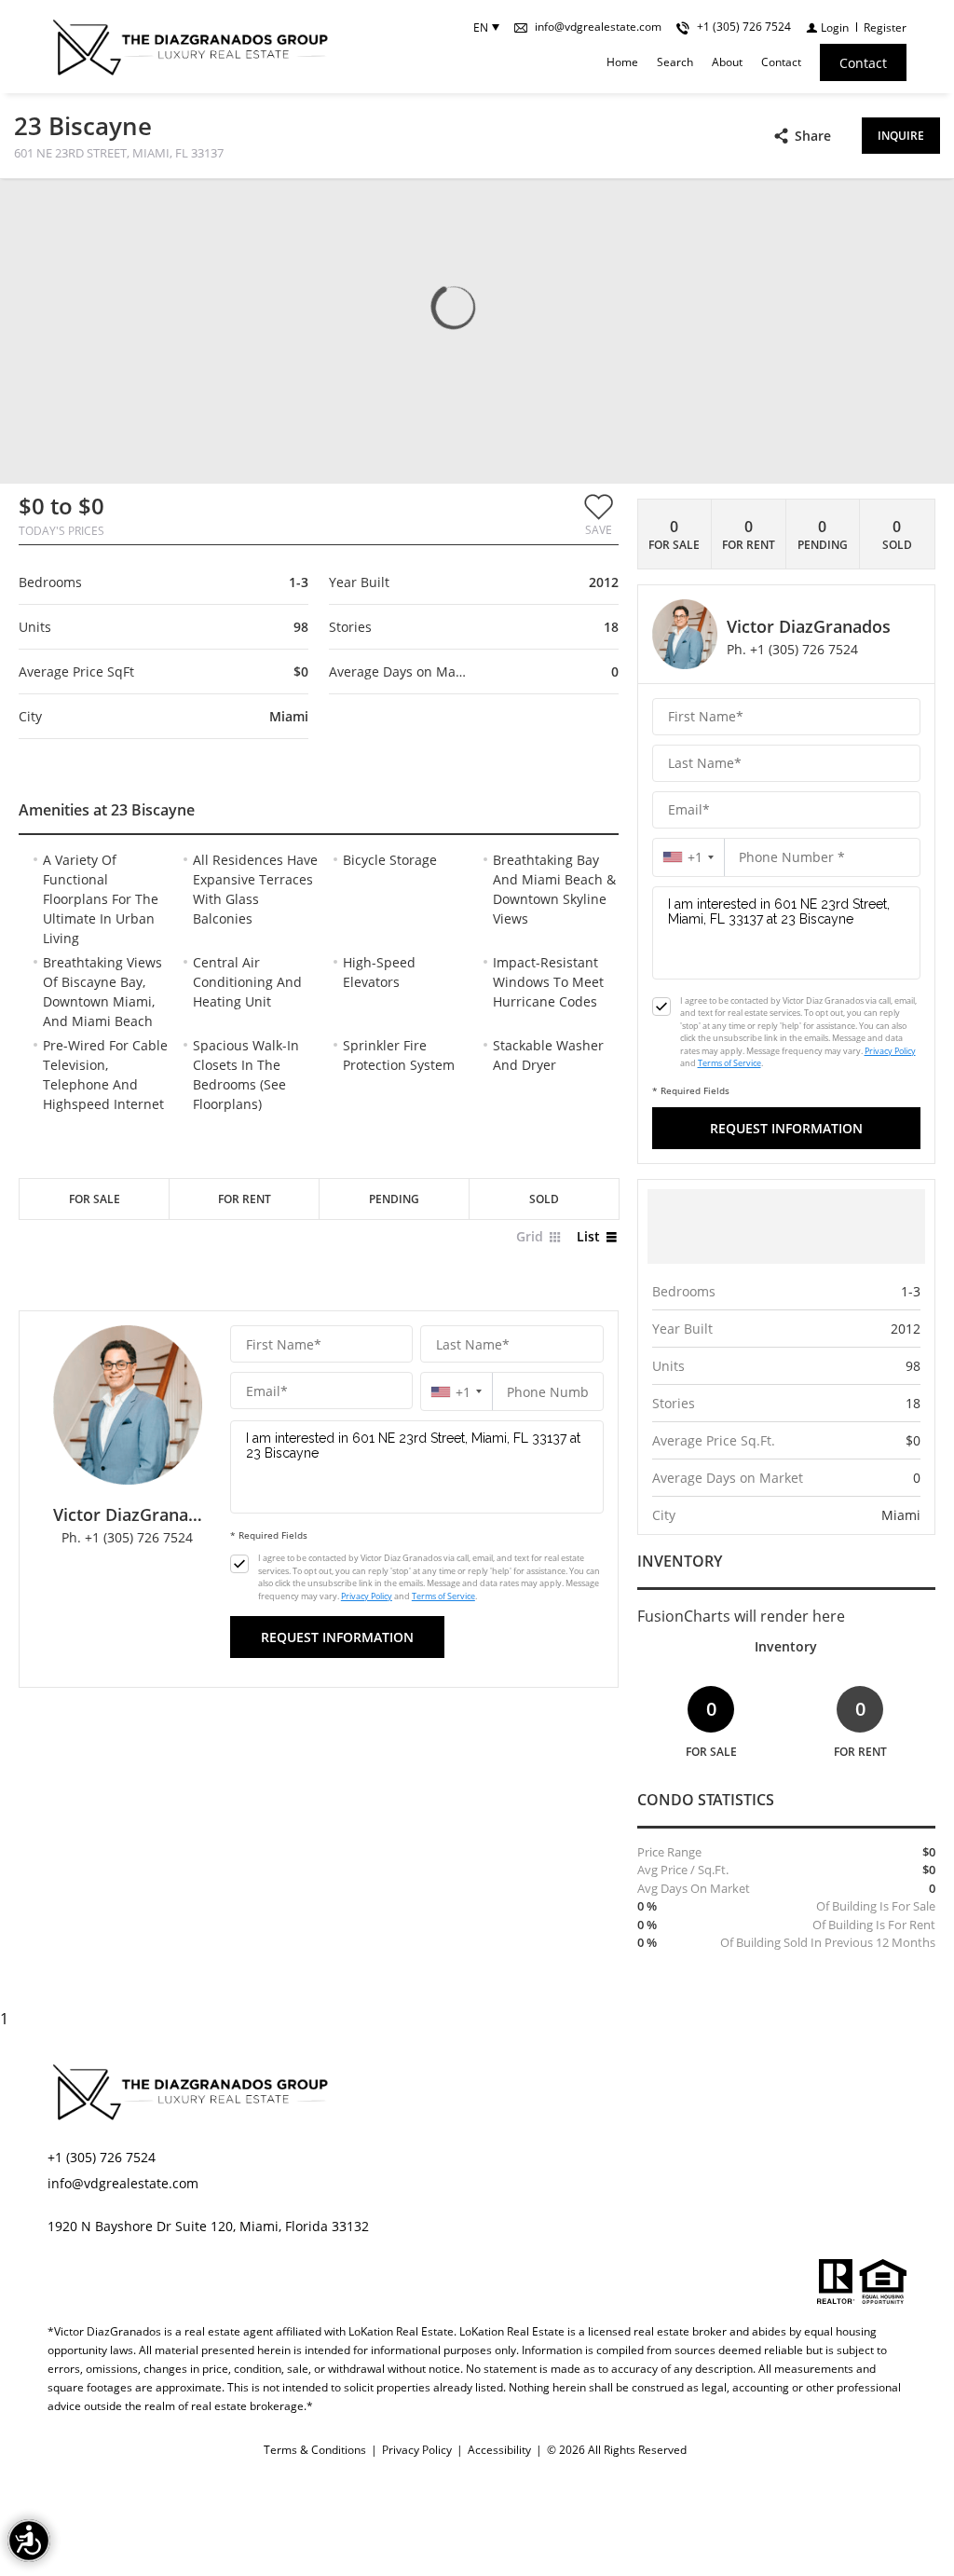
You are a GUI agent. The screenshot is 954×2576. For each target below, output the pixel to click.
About (727, 62)
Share (813, 136)
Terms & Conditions (315, 2450)
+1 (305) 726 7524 (102, 2157)
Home (622, 62)
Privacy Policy (367, 1596)
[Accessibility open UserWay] (29, 2541)
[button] (599, 514)
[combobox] (457, 1392)
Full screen (924, 209)
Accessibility (499, 2450)
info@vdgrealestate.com (123, 2183)
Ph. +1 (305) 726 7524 (127, 1537)
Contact (781, 62)
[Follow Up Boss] (239, 1564)
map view (137, 207)
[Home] (189, 47)
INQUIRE (901, 136)
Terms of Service (443, 1596)
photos (51, 207)
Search (675, 62)
